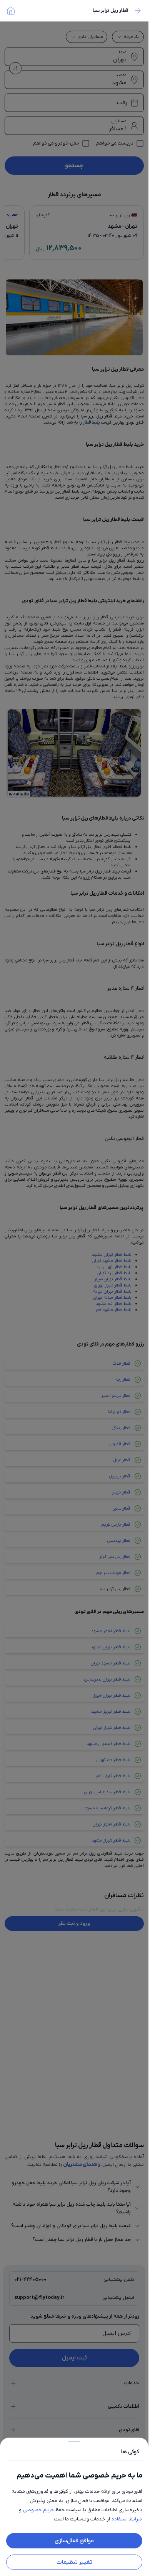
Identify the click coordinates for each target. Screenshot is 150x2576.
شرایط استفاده (127, 2519)
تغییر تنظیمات (74, 2562)
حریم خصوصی (38, 2510)
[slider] (74, 2440)
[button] (74, 1288)
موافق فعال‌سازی (74, 2541)
